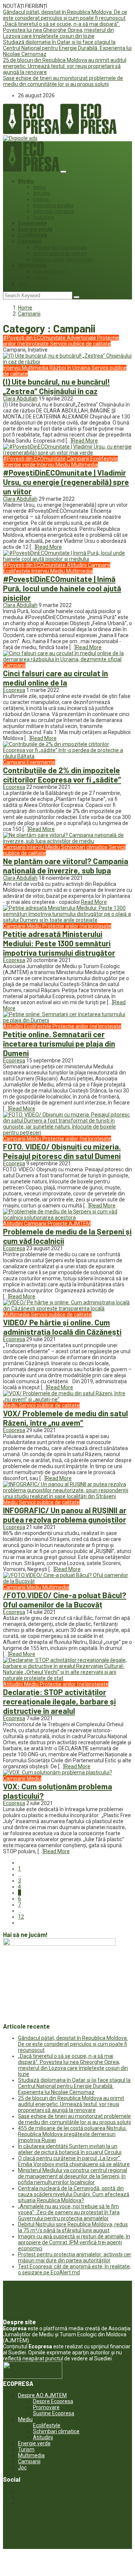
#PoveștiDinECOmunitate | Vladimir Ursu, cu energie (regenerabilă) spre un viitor (66, 482)
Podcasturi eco (49, 272)
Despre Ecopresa (53, 2401)
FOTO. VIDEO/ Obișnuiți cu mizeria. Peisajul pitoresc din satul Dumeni (62, 1151)
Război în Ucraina (70, 368)
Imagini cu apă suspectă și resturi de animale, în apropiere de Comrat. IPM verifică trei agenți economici (74, 2242)
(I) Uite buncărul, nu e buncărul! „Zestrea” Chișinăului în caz (56, 386)
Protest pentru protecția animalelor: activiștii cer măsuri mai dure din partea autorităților (75, 2257)
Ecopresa (14, 690)
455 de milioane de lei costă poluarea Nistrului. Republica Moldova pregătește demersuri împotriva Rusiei (72, 2134)
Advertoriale (82, 338)
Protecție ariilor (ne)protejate (63, 260)
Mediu (26, 181)
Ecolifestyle (33, 235)
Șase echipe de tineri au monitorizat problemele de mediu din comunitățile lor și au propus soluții (63, 81)
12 (21, 1917)
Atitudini (42, 193)
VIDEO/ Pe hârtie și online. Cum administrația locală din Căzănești (62, 1327)
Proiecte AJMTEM (69, 1224)
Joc (23, 283)
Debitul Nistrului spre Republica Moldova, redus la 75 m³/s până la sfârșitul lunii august (73, 2227)
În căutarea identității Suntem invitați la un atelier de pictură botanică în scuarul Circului (70, 2149)
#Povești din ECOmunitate (60, 248)
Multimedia (32, 265)
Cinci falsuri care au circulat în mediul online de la (55, 678)
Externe (41, 199)
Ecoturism (44, 218)
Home (25, 308)
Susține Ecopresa (54, 2413)
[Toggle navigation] (63, 172)
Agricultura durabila (53, 205)
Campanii (30, 241)
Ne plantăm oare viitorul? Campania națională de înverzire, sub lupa (66, 866)
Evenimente (32, 223)
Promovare (46, 2407)
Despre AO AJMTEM (42, 2395)
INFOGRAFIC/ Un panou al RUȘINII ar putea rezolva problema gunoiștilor (65, 1515)
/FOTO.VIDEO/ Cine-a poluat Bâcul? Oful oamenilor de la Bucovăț (65, 1600)
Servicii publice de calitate (60, 254)
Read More (85, 441)
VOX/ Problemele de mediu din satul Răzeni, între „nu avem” (65, 1418)
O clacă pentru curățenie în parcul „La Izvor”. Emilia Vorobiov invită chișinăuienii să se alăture (74, 2161)
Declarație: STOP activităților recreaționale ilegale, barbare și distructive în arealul (59, 1701)
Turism (26, 2449)
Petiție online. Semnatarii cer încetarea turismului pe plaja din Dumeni (59, 1043)
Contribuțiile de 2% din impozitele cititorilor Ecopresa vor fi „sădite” (62, 775)
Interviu (41, 278)
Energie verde (35, 229)
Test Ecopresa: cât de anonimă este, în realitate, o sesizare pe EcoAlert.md (74, 2269)
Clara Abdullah (20, 399)
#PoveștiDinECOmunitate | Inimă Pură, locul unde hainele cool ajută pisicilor (62, 588)
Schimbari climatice (54, 212)
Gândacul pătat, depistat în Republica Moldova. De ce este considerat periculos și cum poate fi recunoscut (65, 15)
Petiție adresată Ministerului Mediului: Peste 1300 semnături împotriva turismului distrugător (59, 943)
